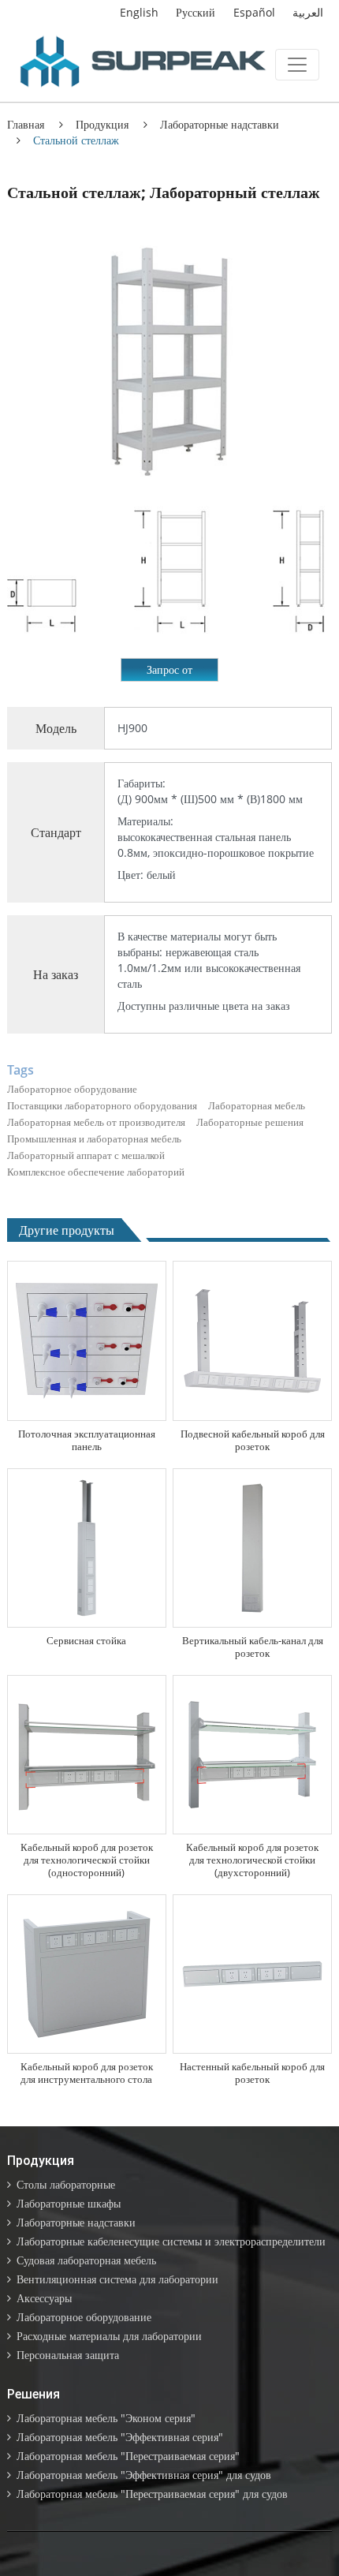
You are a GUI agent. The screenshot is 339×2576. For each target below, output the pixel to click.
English (139, 12)
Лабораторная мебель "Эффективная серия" (120, 2437)
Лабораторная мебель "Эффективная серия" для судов (144, 2475)
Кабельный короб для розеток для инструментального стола (87, 2073)
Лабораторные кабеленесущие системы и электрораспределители (171, 2241)
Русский (196, 12)
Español (254, 12)
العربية (308, 12)
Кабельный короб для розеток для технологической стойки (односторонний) (87, 1860)
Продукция (102, 124)
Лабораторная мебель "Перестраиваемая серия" (128, 2456)
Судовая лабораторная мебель (86, 2260)
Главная (26, 124)
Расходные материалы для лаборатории (109, 2336)
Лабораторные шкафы (69, 2203)
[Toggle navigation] (297, 65)
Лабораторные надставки (220, 124)
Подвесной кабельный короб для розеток (253, 1440)
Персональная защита (68, 2355)
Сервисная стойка (86, 1640)
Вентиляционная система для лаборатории (117, 2279)
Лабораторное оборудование (84, 2317)
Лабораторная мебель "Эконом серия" (106, 2418)
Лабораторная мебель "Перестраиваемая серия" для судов (152, 2494)
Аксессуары (44, 2298)
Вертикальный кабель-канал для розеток (253, 1647)
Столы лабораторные (66, 2184)
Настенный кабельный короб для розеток (252, 2073)
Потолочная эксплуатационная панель (87, 1440)
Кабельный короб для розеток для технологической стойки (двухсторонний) (252, 1860)
